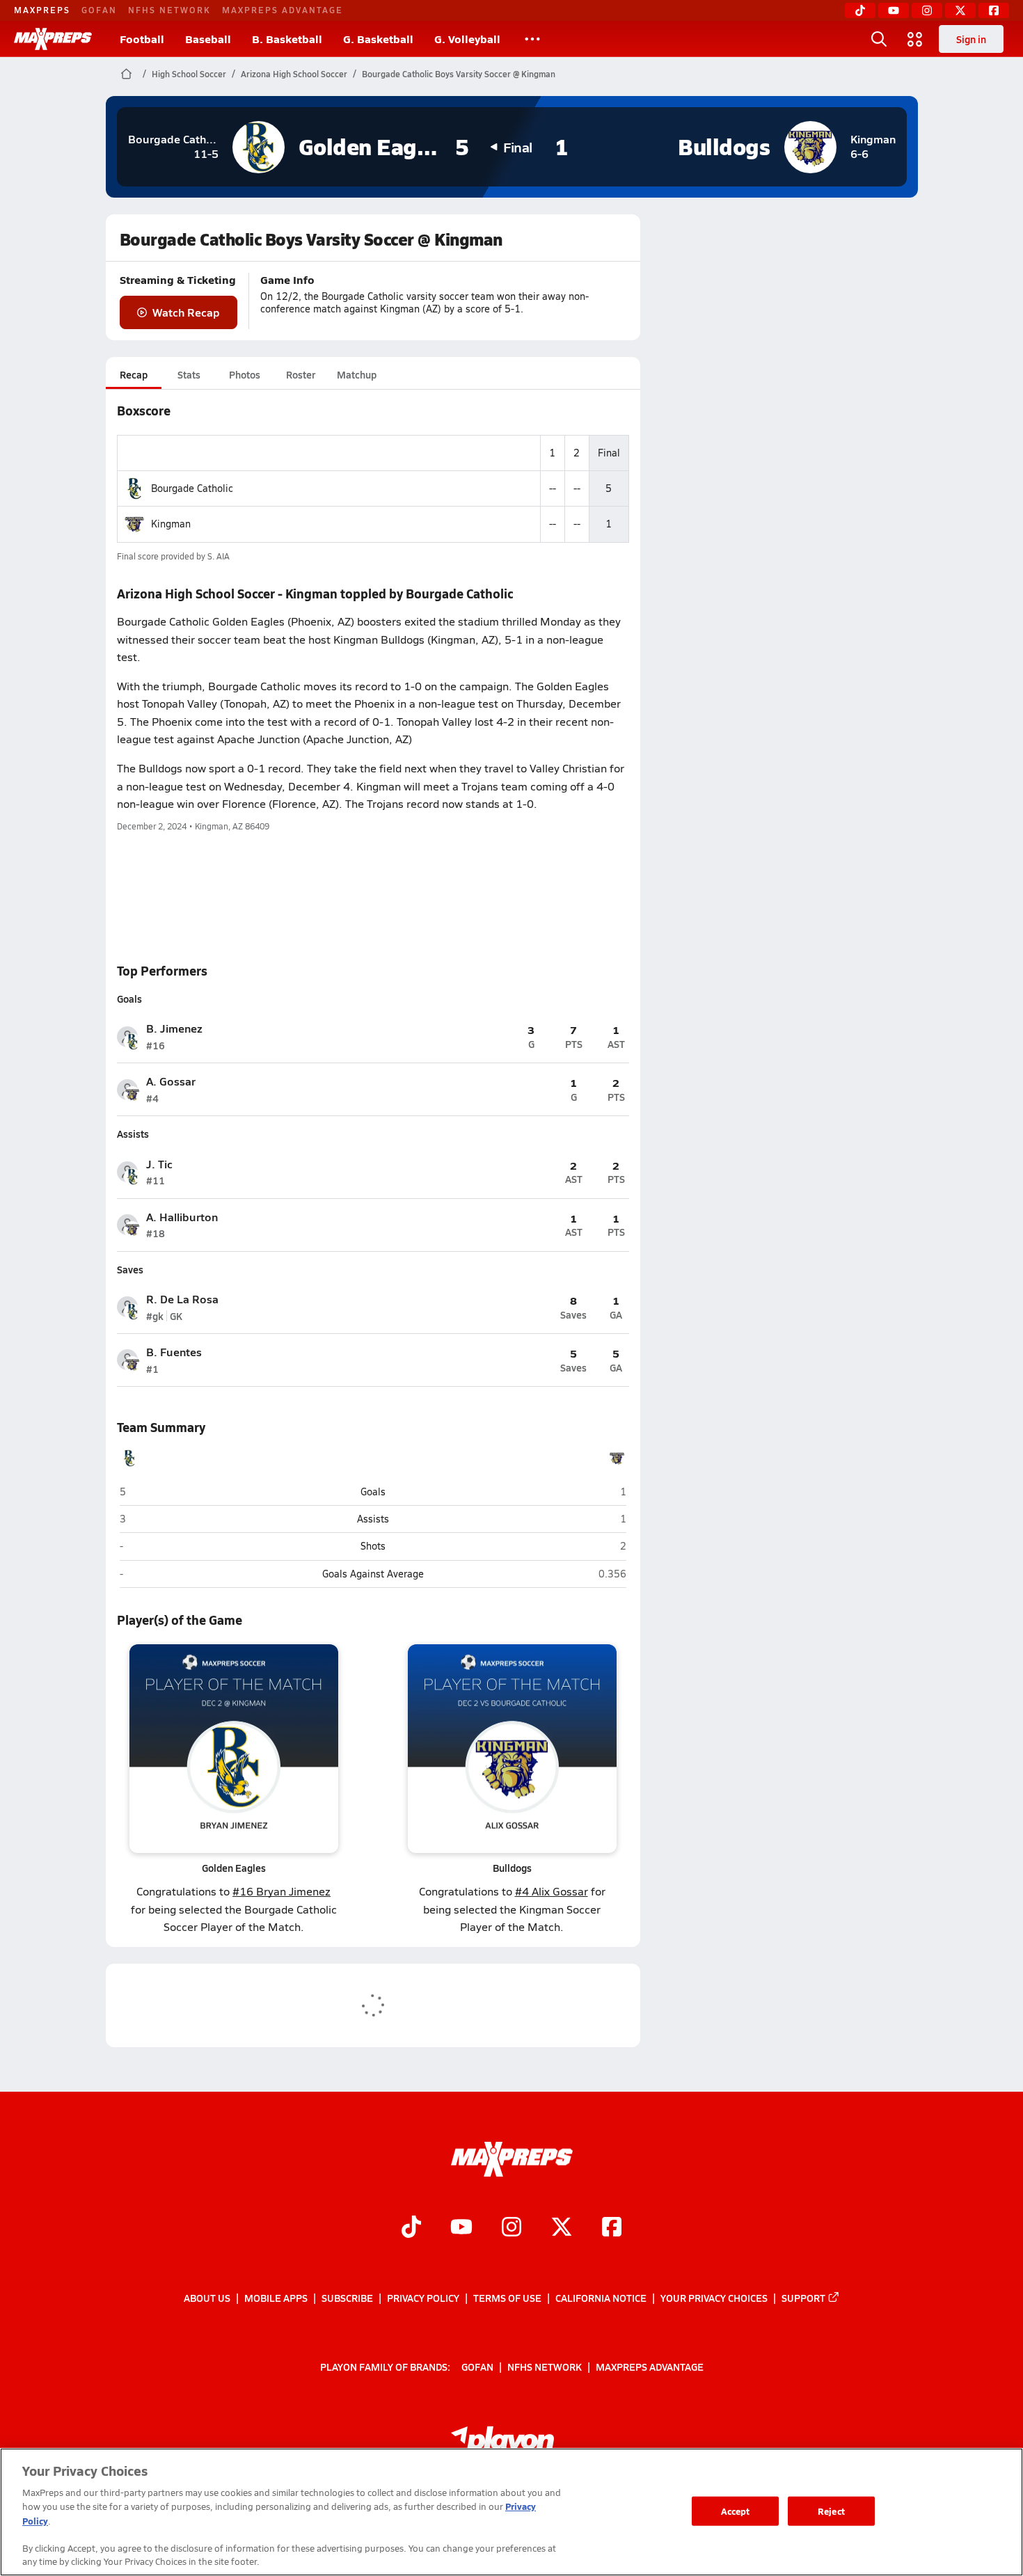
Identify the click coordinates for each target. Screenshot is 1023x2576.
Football (142, 39)
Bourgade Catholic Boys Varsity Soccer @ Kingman (459, 74)
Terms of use (507, 2298)
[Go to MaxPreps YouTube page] (461, 2228)
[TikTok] (860, 10)
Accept (736, 2511)
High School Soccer (189, 74)
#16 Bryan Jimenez (281, 1891)
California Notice (601, 2298)
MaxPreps (42, 10)
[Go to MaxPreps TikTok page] (411, 2228)
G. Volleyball (467, 39)
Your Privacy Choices (714, 2298)
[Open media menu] (915, 39)
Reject (831, 2511)
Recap (134, 374)
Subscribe (347, 2298)
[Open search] (879, 39)
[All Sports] (532, 39)
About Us (207, 2298)
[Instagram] (927, 10)
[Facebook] (994, 10)
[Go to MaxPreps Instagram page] (511, 2228)
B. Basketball (287, 39)
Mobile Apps (276, 2298)
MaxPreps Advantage (283, 10)
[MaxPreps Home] (53, 39)
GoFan (99, 10)
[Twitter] (960, 10)
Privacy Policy (423, 2298)
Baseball (208, 39)
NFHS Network (169, 10)
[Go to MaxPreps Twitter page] (562, 2228)
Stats (189, 374)
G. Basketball (378, 39)
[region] (511, 2512)
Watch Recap (186, 312)
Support (803, 2298)
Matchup (357, 374)
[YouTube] (894, 10)
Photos (245, 374)
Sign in (971, 39)
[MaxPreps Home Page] (126, 74)
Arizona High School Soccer (294, 74)
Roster (301, 374)
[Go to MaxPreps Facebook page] (612, 2228)
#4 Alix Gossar (552, 1891)
